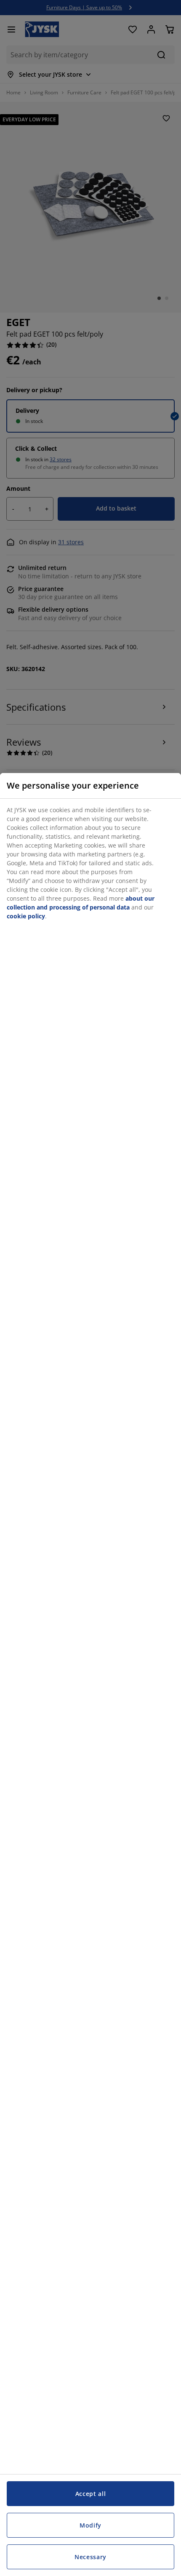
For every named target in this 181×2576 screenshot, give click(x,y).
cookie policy (26, 916)
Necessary (90, 2557)
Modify (90, 2525)
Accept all (91, 2494)
